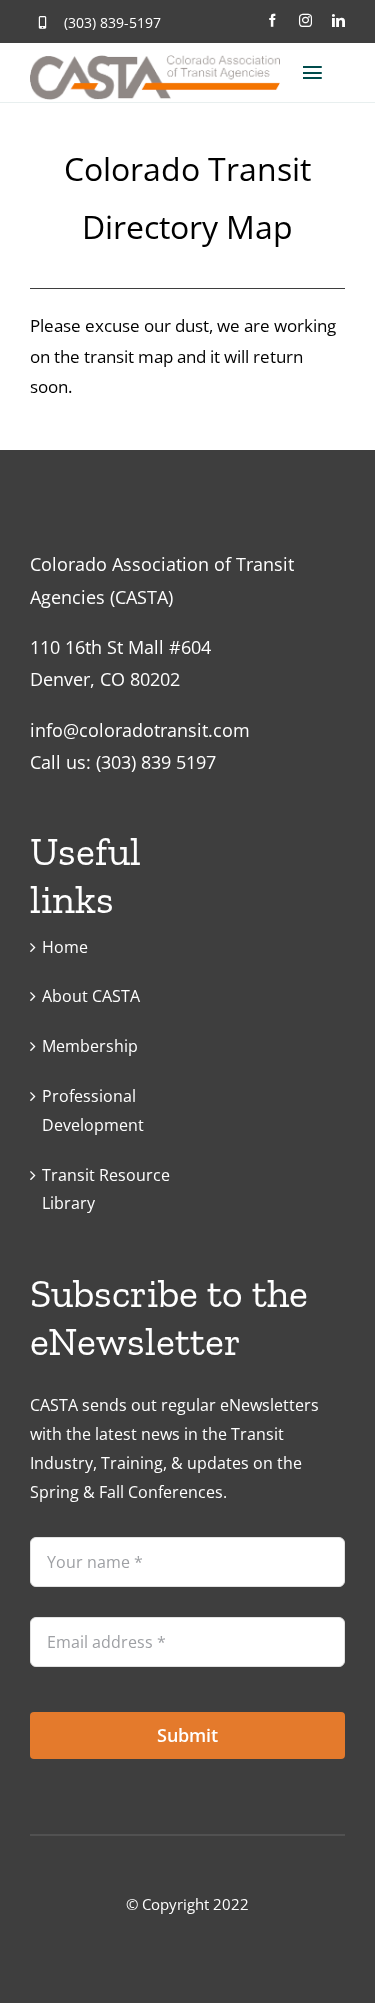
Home (65, 947)
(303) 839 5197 (156, 762)
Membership (90, 1046)
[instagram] (305, 20)
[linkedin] (338, 20)
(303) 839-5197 (112, 22)
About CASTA (91, 996)
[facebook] (272, 20)
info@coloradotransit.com (140, 730)
